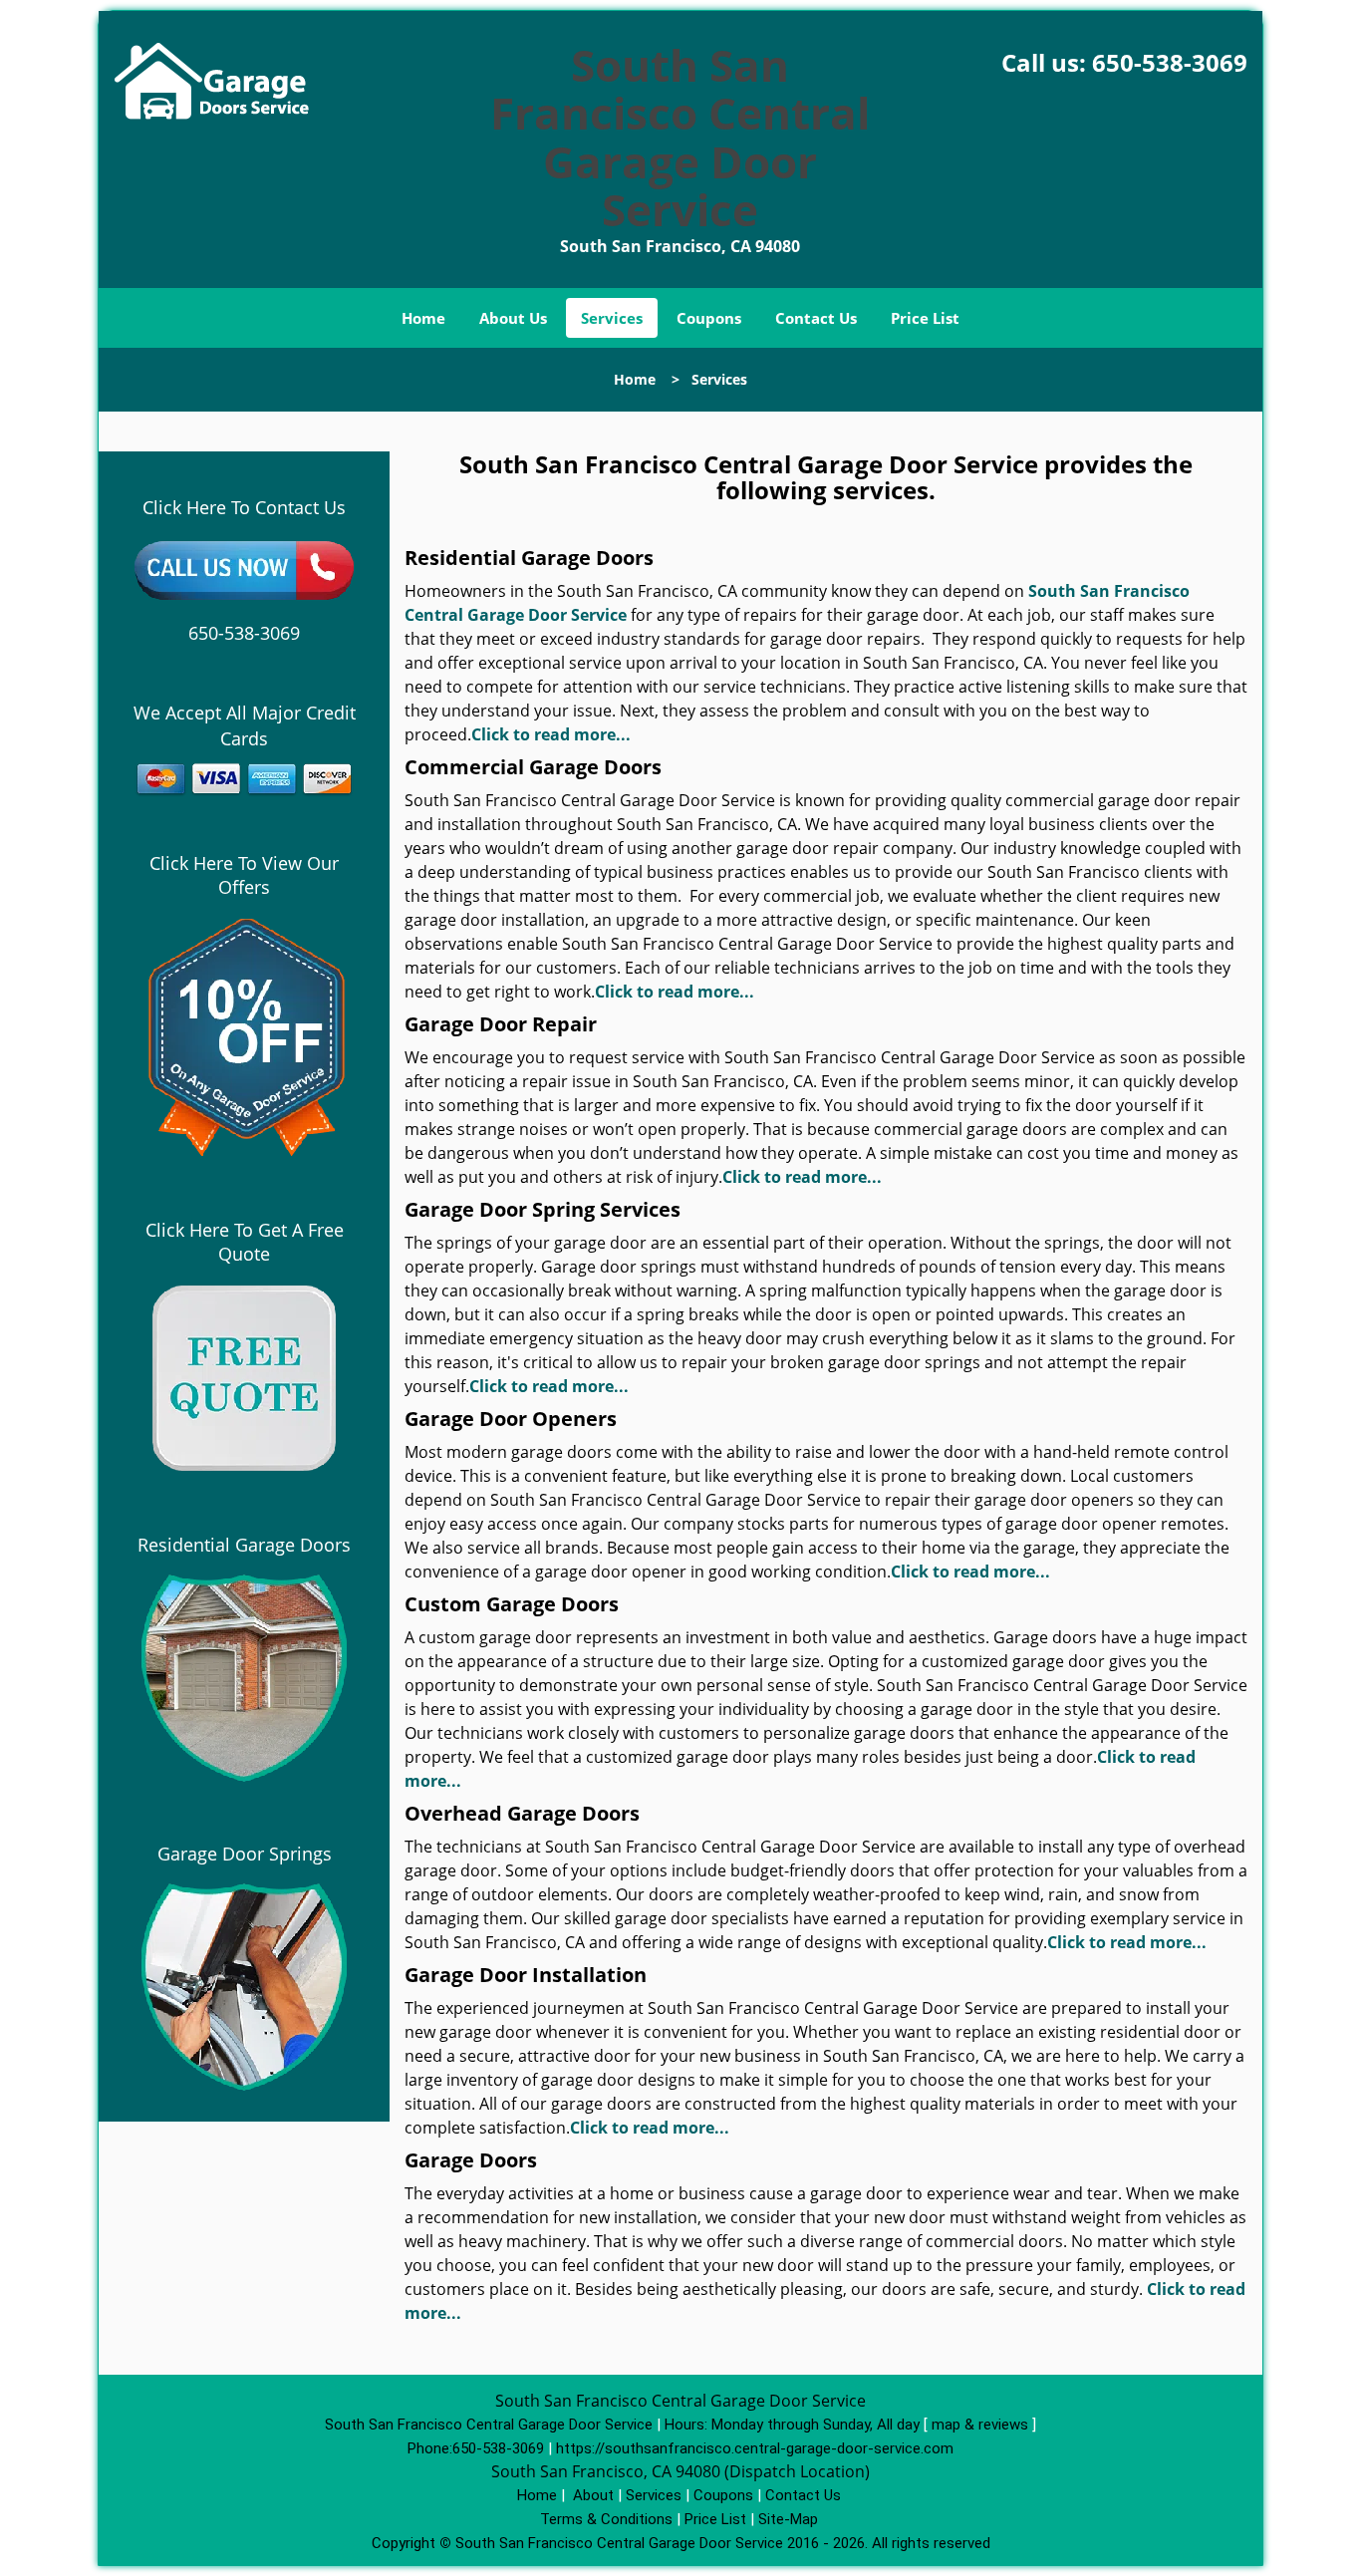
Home (423, 318)
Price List (925, 318)
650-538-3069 (1170, 62)
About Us (513, 318)
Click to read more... (551, 734)
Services (612, 318)
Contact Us (816, 318)
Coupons (709, 318)
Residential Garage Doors (244, 1545)
